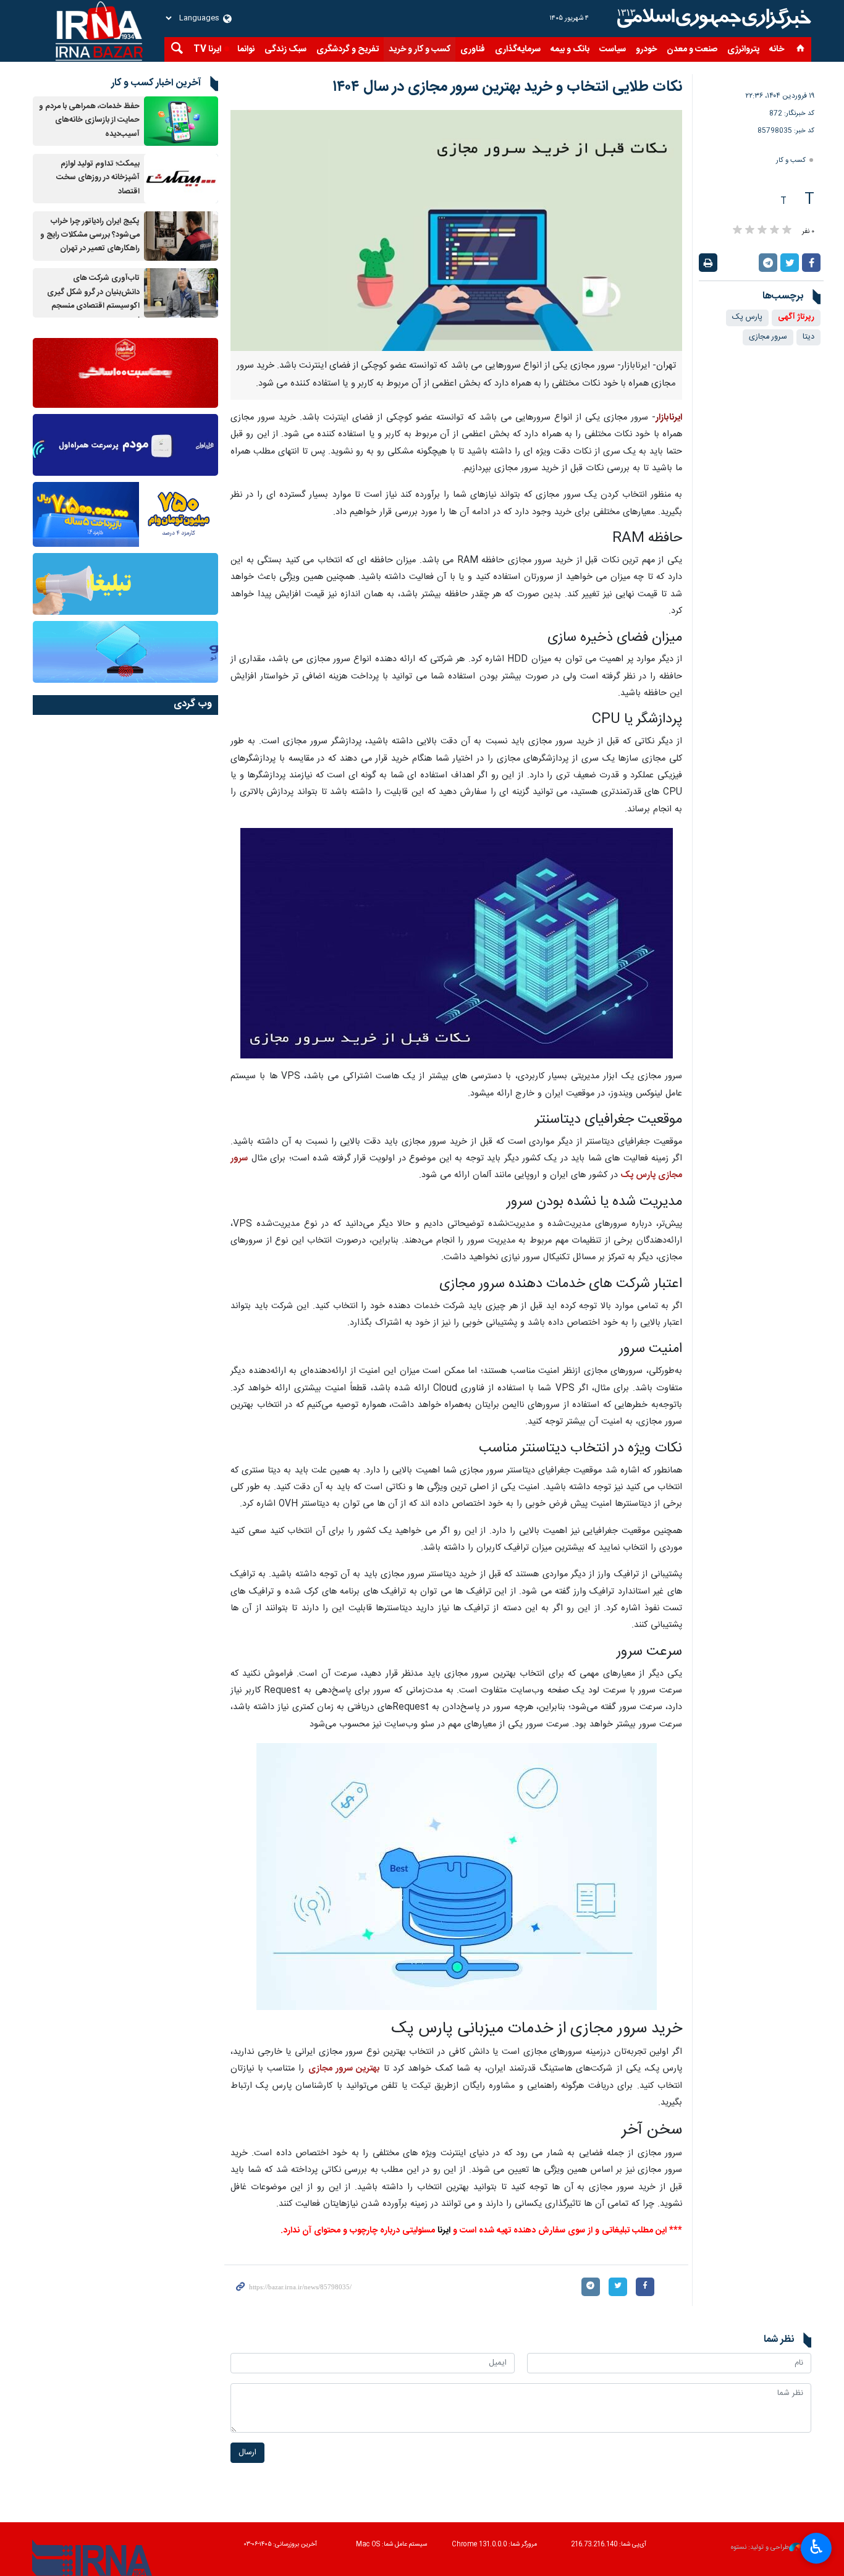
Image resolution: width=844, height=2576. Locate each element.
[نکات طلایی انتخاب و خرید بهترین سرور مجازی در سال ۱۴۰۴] (456, 230)
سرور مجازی (768, 337)
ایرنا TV (207, 49)
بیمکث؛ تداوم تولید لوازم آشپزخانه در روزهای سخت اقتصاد (98, 178)
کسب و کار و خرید (420, 49)
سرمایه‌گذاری (518, 49)
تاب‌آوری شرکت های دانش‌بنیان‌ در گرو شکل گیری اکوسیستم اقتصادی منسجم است (93, 299)
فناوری (473, 49)
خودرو (646, 49)
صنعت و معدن (692, 49)
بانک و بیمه (570, 49)
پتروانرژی (743, 49)
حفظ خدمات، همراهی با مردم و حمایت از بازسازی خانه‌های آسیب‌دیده (89, 120)
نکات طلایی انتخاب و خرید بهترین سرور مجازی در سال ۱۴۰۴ (507, 87)
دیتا (808, 337)
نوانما (246, 49)
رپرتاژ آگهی (796, 317)
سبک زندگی (285, 49)
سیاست (613, 49)
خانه (777, 49)
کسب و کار (791, 160)
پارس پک (747, 317)
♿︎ (817, 2547)
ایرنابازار (669, 418)
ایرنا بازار (712, 19)
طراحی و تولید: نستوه (760, 2548)
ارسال (247, 2453)
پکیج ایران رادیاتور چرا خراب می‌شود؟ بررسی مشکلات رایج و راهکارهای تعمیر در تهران (90, 235)
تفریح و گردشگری (348, 49)
